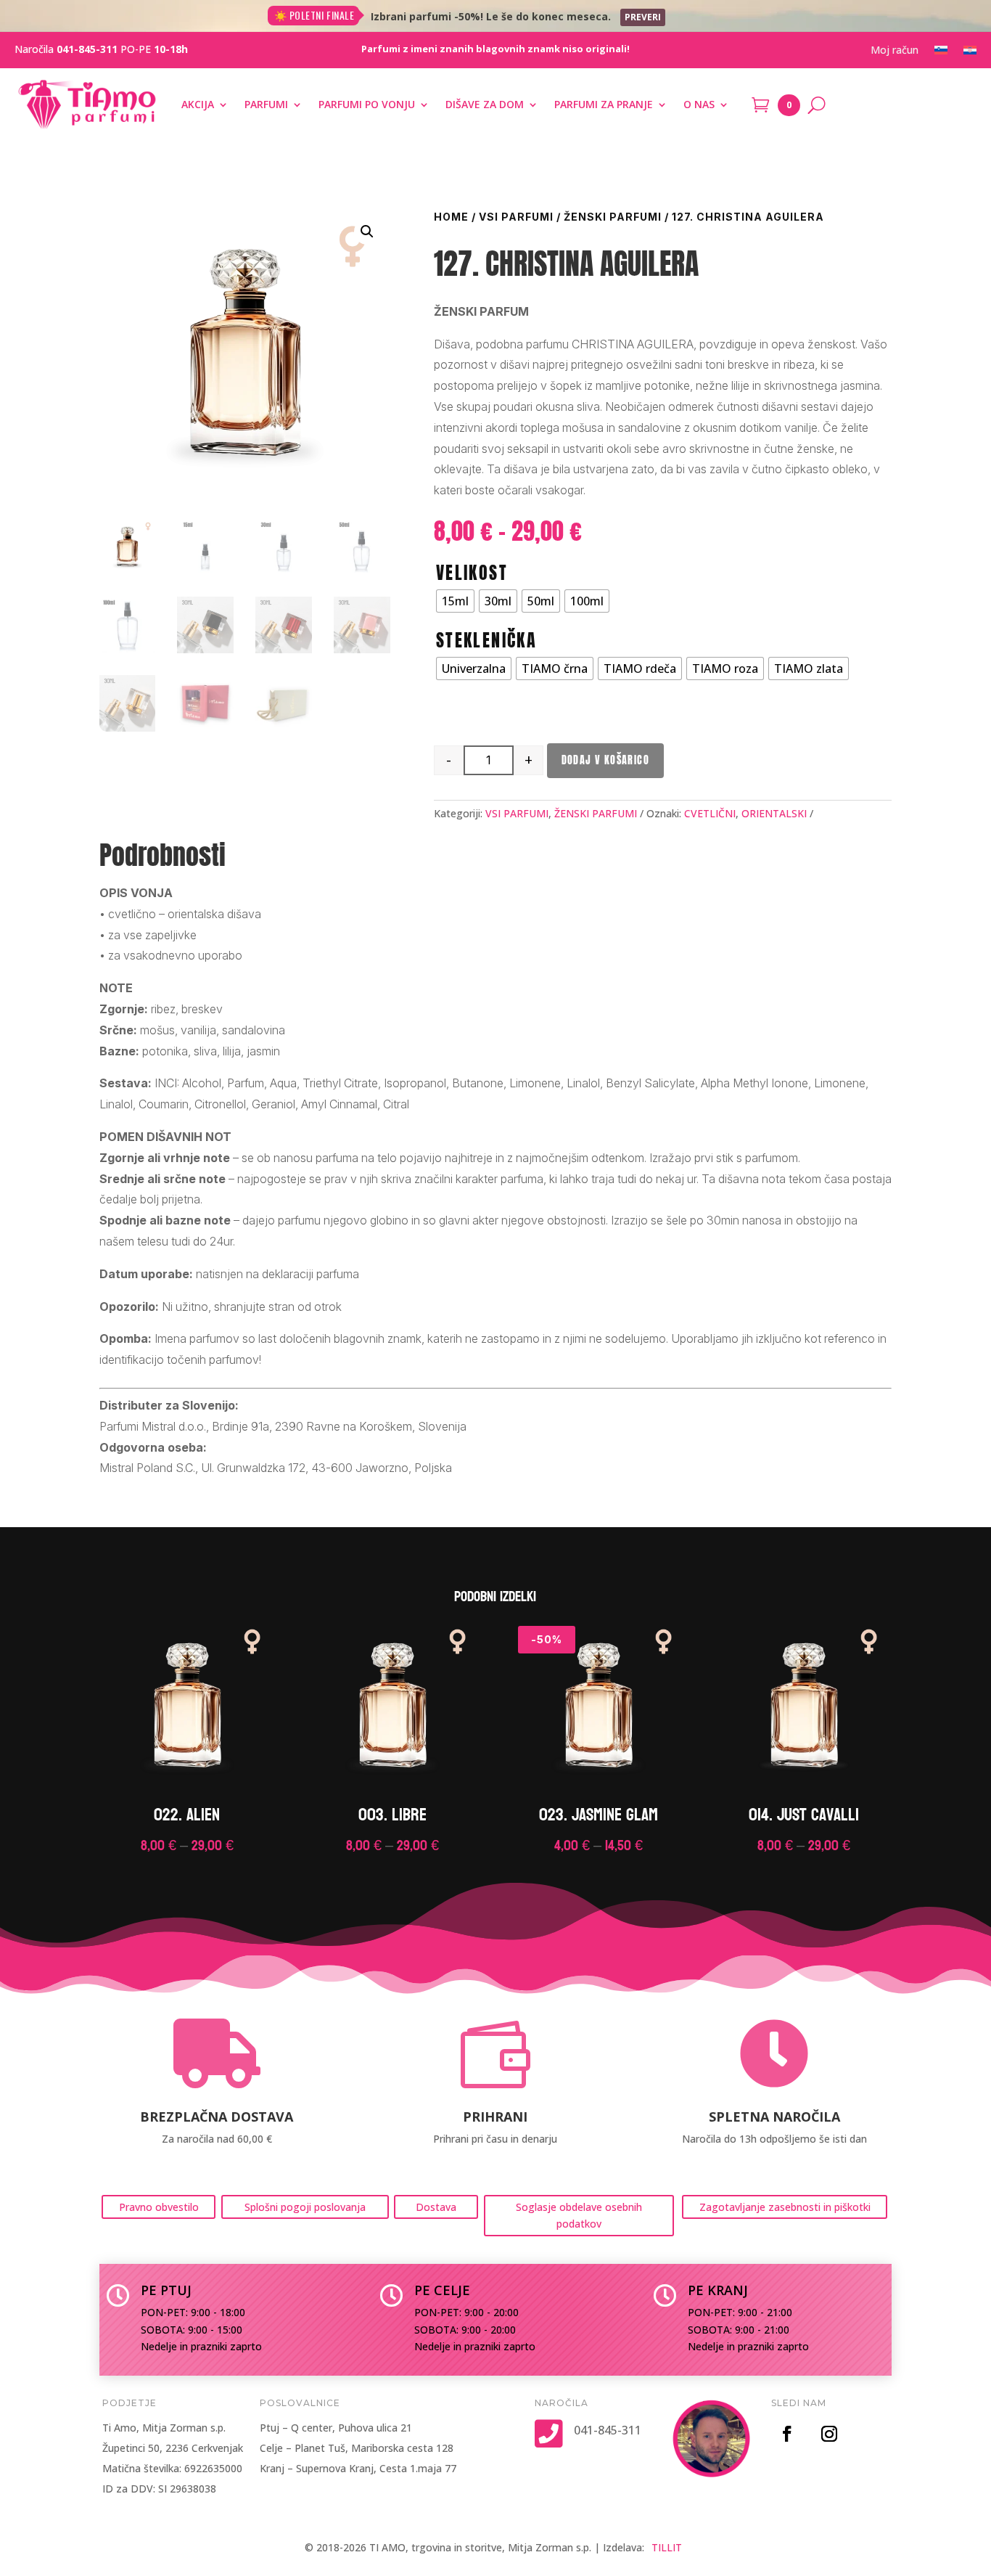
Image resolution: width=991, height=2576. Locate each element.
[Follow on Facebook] (787, 2434)
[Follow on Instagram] (829, 2434)
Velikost (472, 573)
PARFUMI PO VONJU (367, 104)
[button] (367, 232)
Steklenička (486, 640)
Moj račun (895, 51)
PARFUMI (266, 104)
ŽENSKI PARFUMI (613, 217)
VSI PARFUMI (516, 217)
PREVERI (643, 17)
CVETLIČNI (710, 813)
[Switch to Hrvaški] (970, 53)
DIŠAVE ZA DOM (485, 104)
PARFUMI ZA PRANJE (604, 104)
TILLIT (667, 2547)
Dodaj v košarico (605, 760)
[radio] (455, 601)
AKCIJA (198, 104)
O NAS (699, 104)
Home (451, 217)
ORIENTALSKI (774, 813)
